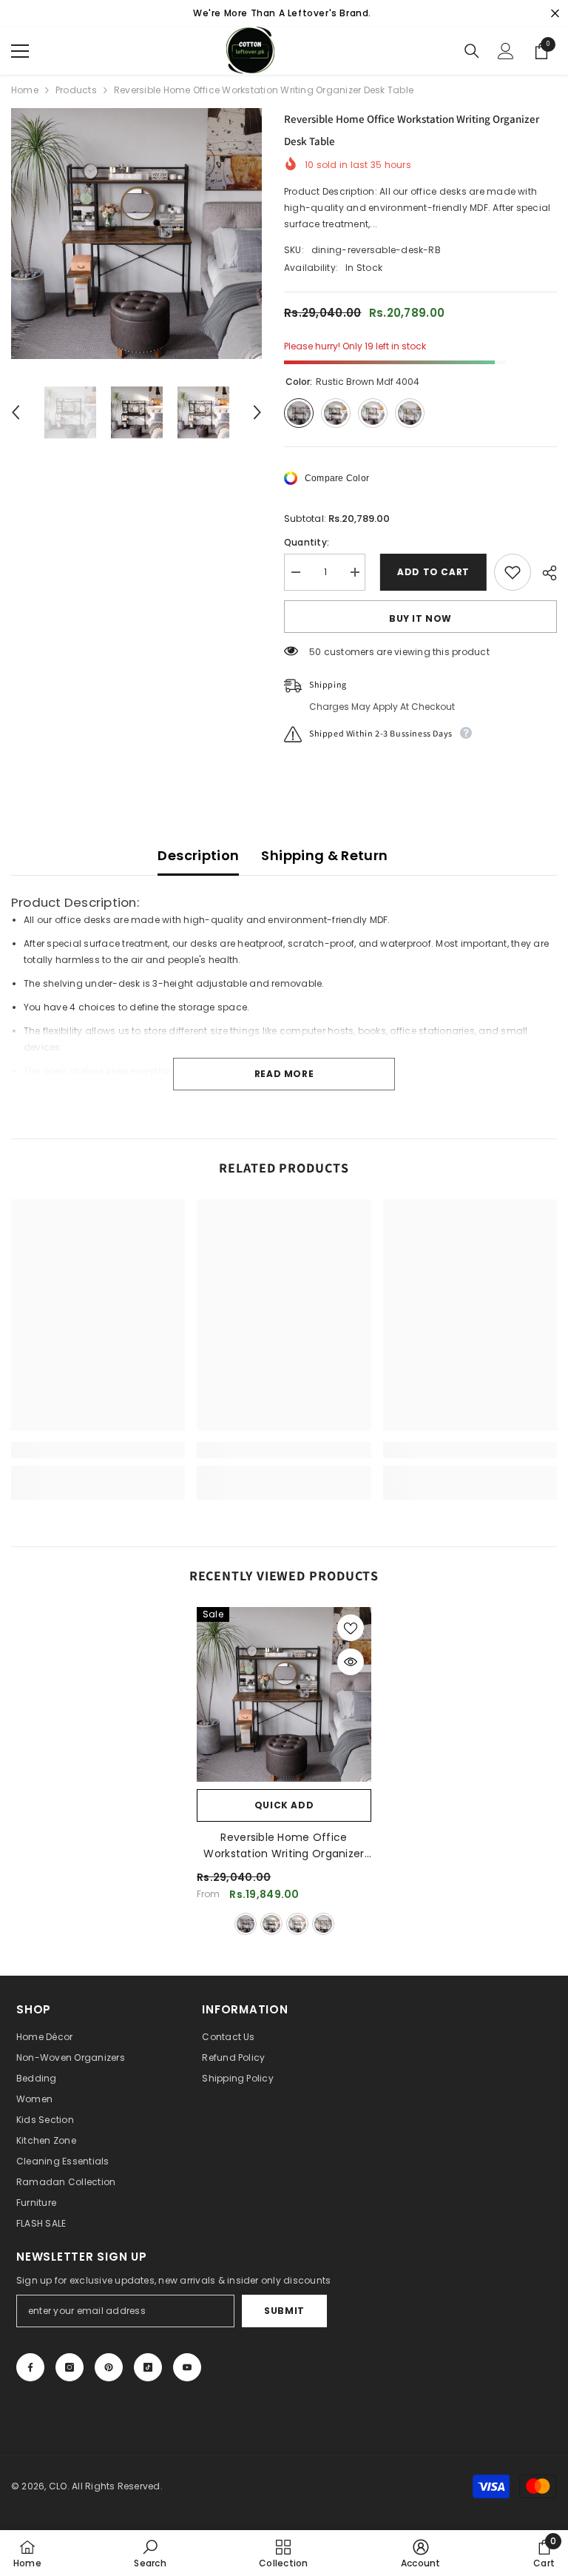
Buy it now (420, 618)
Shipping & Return (324, 855)
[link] (98, 1450)
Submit (284, 2311)
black (271, 1924)
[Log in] (506, 51)
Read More (284, 1074)
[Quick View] (351, 1662)
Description (198, 855)
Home (25, 90)
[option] (136, 234)
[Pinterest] (109, 2367)
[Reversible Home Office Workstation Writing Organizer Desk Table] (284, 1694)
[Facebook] (30, 2367)
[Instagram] (70, 2367)
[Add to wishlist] (513, 572)
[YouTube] (187, 2367)
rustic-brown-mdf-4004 (246, 1924)
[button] (16, 412)
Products (76, 90)
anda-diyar (323, 1924)
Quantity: (307, 542)
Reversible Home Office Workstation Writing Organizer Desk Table (284, 1846)
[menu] (20, 51)
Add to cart (430, 572)
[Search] (472, 51)
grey (297, 1924)
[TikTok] (148, 2367)
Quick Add (284, 1805)
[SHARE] (544, 573)
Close (555, 14)
